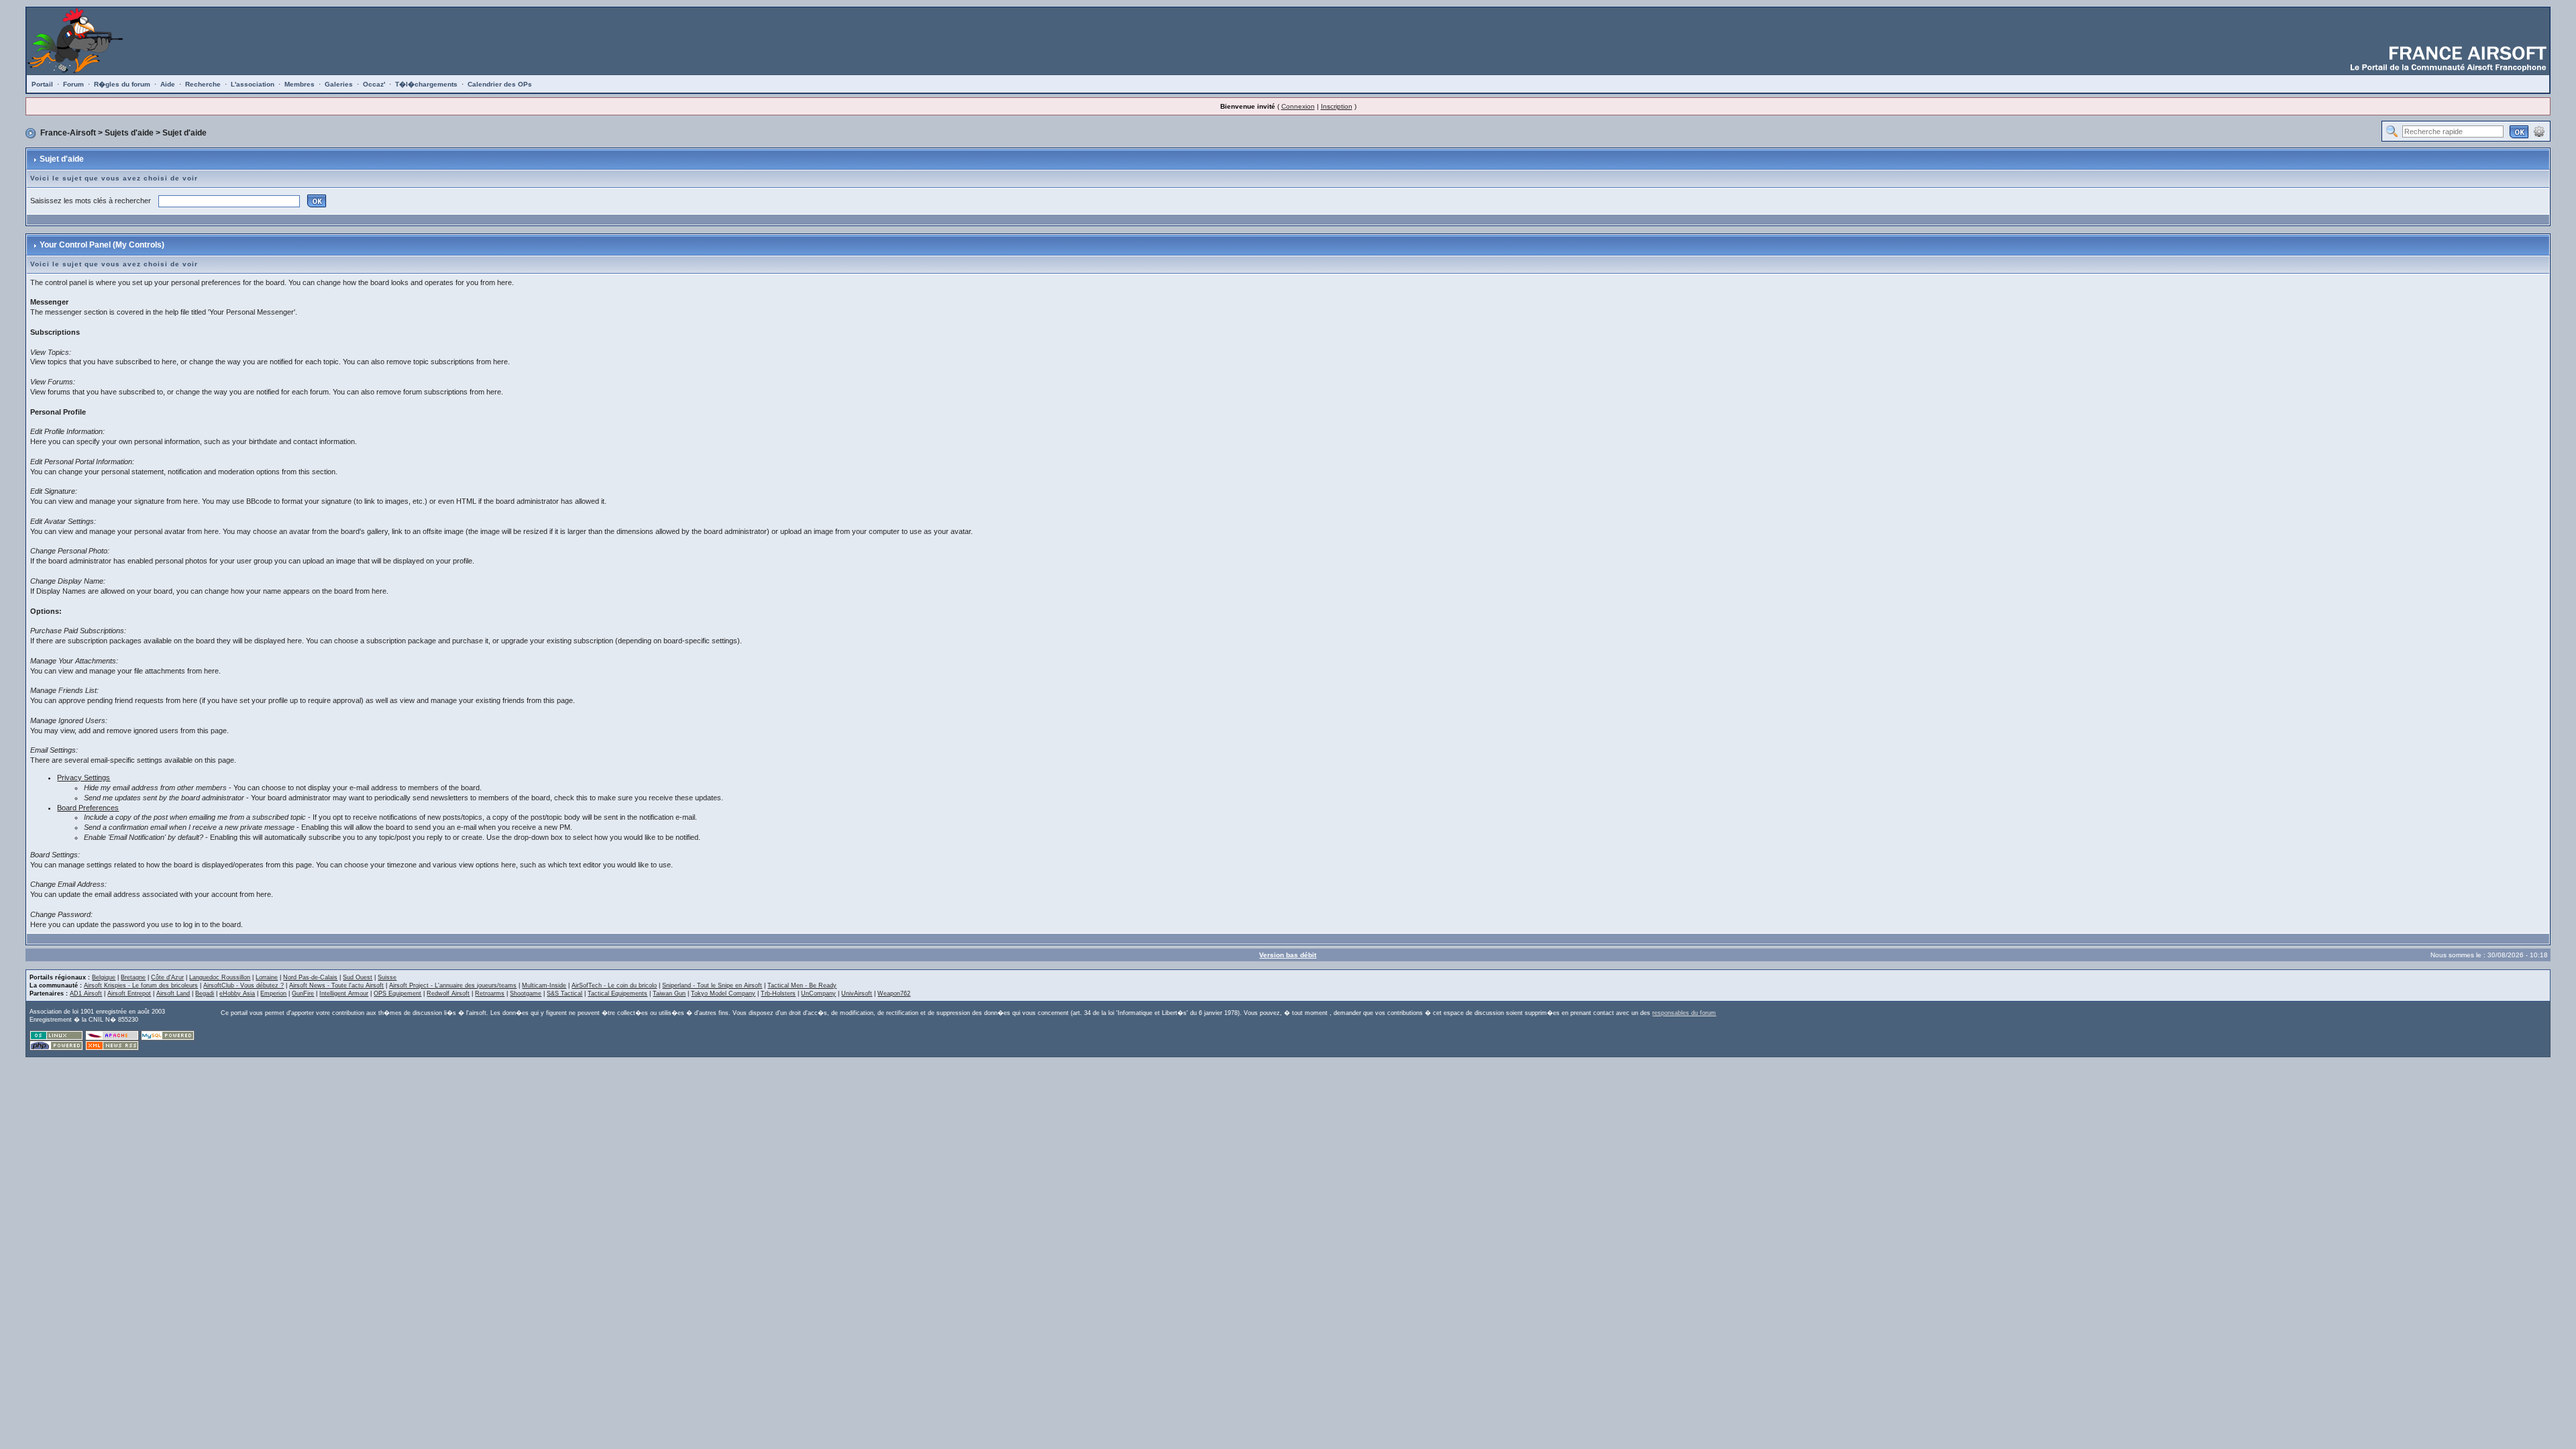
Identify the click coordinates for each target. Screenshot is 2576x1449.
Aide (168, 84)
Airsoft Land (173, 994)
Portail (42, 84)
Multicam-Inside (544, 985)
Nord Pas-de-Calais (310, 977)
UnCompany (818, 994)
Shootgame (526, 994)
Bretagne (133, 977)
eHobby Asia (237, 994)
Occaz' (374, 84)
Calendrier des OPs (500, 84)
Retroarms (490, 994)
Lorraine (267, 977)
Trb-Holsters (778, 994)
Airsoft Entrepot (129, 994)
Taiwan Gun (669, 994)
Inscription (1337, 106)
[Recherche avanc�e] (2539, 131)
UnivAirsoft (857, 994)
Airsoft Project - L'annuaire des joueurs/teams (453, 985)
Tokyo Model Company (723, 994)
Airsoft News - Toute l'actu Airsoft (336, 985)
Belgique (104, 977)
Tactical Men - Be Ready (802, 985)
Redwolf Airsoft (448, 994)
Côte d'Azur (167, 977)
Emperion (273, 994)
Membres (300, 84)
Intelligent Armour (344, 994)
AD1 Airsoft (86, 994)
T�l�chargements (426, 84)
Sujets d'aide (129, 133)
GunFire (303, 994)
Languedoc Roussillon (220, 977)
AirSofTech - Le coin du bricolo (614, 985)
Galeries (339, 84)
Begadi (205, 994)
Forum (73, 84)
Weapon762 (894, 994)
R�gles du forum (122, 84)
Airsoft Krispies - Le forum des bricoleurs (141, 985)
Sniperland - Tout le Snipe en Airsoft (712, 985)
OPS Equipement (397, 994)
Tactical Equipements (618, 994)
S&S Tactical (565, 994)
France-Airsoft (68, 133)
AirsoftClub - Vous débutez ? (244, 985)
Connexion (1298, 106)
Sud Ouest (358, 977)
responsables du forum (1684, 1013)
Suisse (387, 977)
